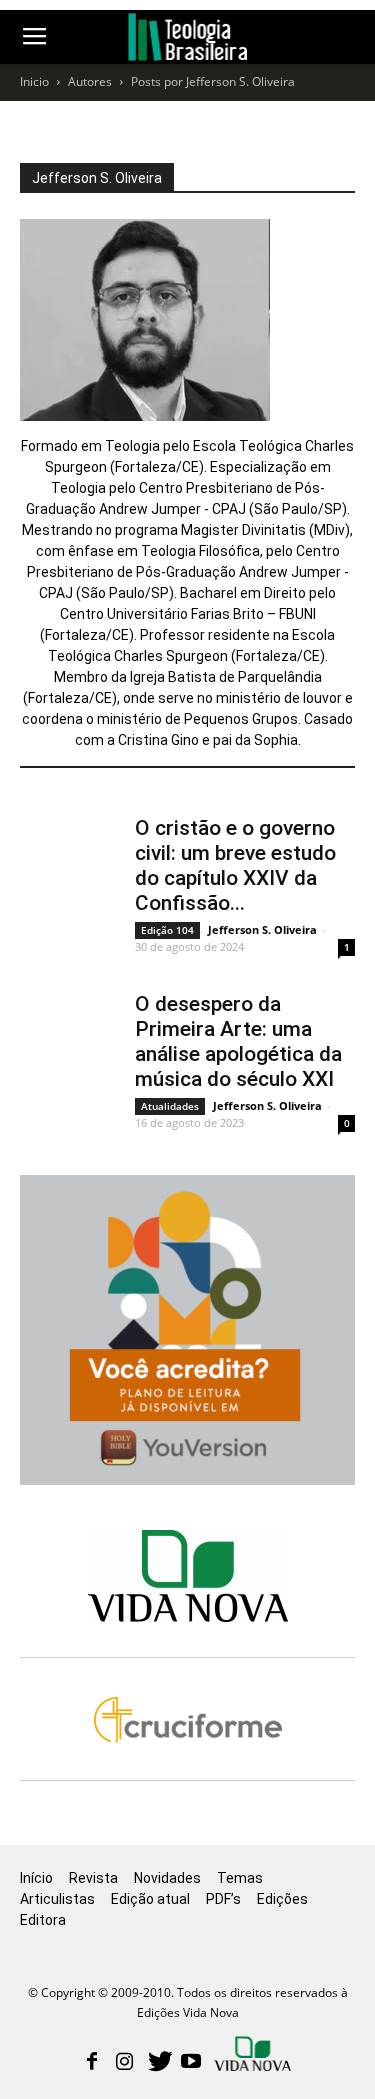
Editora (43, 1920)
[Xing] (254, 2056)
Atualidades (170, 1106)
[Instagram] (125, 2063)
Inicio (34, 81)
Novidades (167, 1878)
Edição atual (150, 1899)
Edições (282, 1899)
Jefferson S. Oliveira (262, 929)
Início (36, 1878)
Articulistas (57, 1899)
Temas (240, 1878)
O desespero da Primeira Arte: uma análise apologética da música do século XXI (238, 1041)
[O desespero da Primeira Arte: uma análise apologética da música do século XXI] (70, 1026)
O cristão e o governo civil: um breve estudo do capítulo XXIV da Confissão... (235, 865)
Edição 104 (167, 930)
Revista (93, 1878)
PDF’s (223, 1899)
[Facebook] (92, 2063)
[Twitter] (158, 2063)
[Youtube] (191, 2063)
